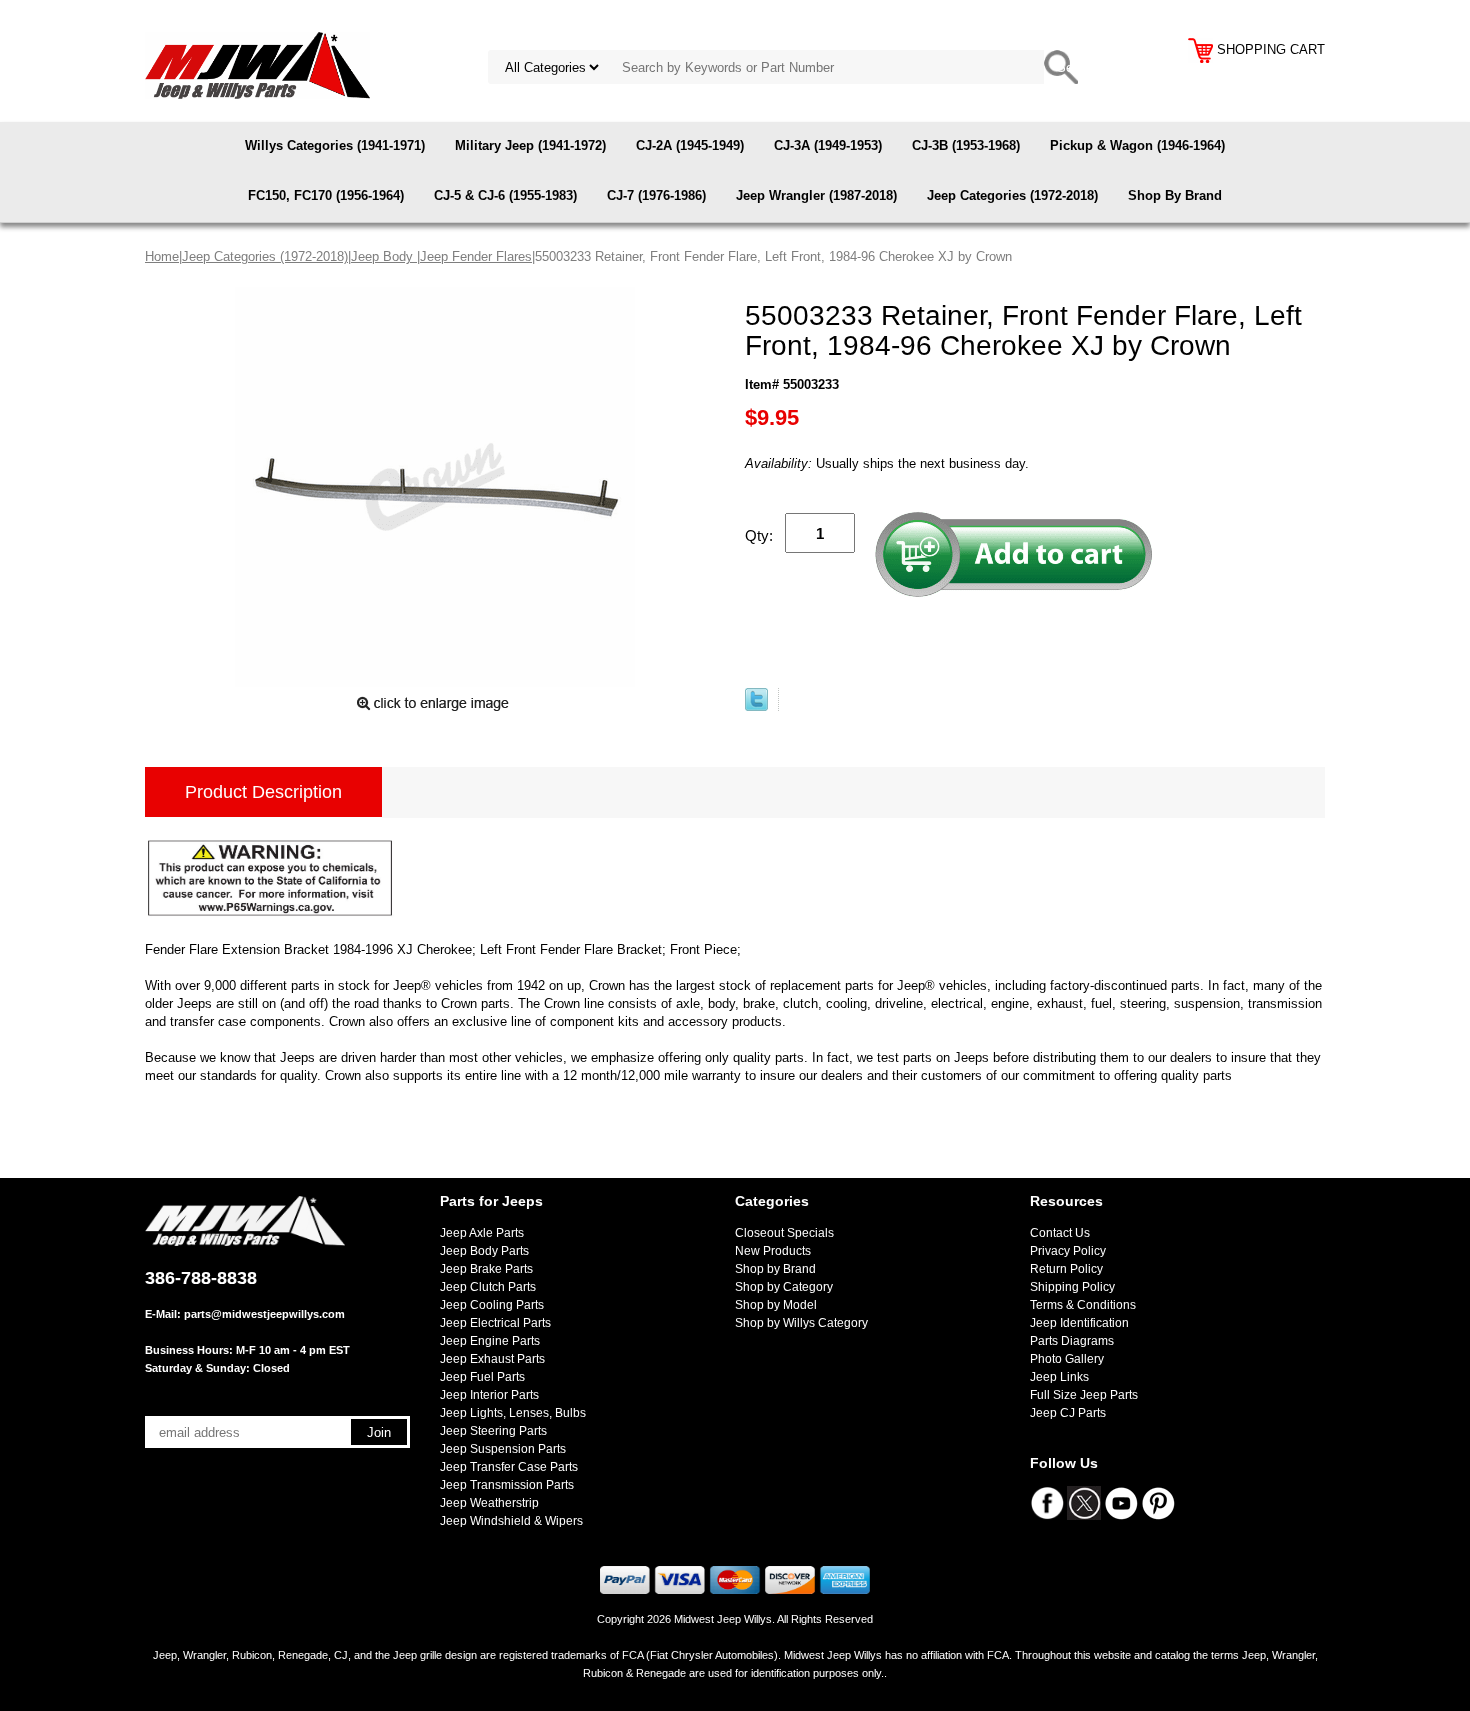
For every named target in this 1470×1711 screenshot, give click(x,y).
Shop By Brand (1175, 195)
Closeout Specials (784, 1233)
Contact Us (1060, 1233)
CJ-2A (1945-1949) (690, 145)
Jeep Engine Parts (490, 1341)
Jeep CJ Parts (1068, 1413)
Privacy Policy (1068, 1251)
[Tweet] (756, 706)
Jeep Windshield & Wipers (511, 1521)
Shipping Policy (1072, 1287)
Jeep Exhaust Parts (492, 1359)
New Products (773, 1251)
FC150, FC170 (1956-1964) (326, 195)
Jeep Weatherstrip (489, 1503)
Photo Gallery (1067, 1359)
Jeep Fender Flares (476, 256)
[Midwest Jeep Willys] (257, 64)
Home (162, 256)
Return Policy (1066, 1269)
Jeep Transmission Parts (507, 1485)
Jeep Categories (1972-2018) (1012, 195)
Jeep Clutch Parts (488, 1287)
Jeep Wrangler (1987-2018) (816, 195)
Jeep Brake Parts (486, 1269)
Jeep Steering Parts (493, 1431)
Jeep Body (384, 256)
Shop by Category (784, 1287)
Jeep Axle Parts (482, 1233)
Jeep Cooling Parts (492, 1305)
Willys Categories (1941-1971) (335, 145)
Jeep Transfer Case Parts (509, 1467)
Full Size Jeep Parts (1084, 1395)
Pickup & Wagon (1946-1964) (1137, 145)
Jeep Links (1059, 1377)
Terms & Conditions (1083, 1305)
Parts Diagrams (1072, 1341)
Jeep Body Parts (484, 1251)
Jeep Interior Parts (489, 1395)
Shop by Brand (775, 1269)
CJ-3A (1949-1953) (828, 145)
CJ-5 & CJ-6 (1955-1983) (505, 195)
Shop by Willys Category (801, 1323)
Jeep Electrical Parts (495, 1323)
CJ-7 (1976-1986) (656, 195)
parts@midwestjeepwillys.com (264, 1314)
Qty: (759, 535)
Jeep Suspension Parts (503, 1449)
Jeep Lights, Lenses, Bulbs (513, 1413)
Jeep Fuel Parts (482, 1377)
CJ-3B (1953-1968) (966, 145)
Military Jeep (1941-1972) (530, 145)
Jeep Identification (1079, 1323)
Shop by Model (776, 1305)
